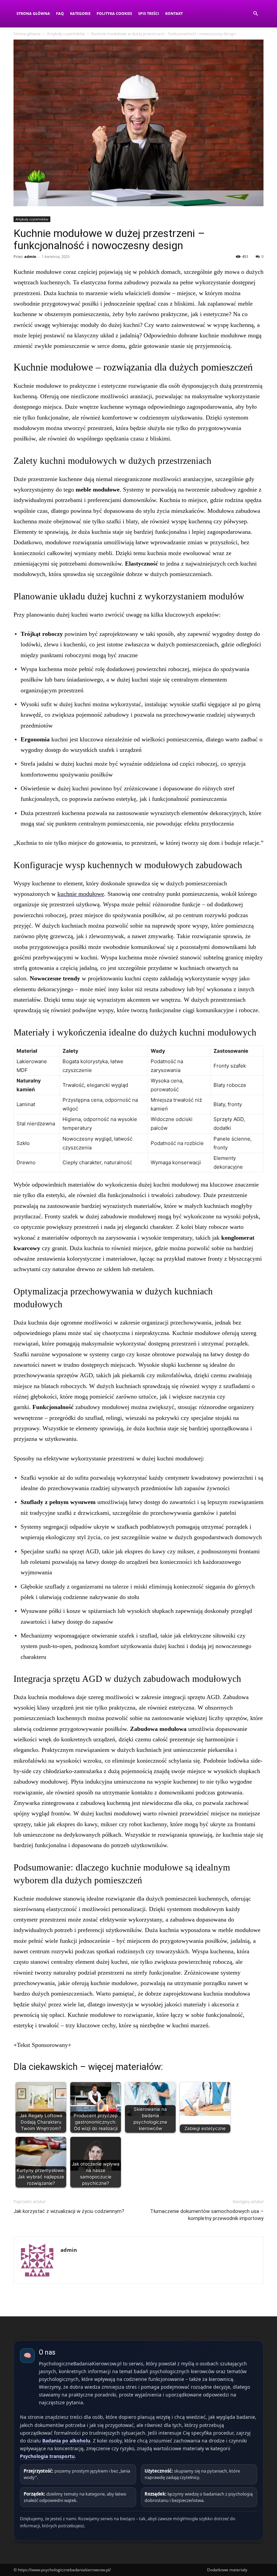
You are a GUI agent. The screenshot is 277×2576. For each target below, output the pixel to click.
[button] (255, 14)
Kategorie (80, 13)
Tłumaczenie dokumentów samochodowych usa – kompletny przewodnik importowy (207, 2215)
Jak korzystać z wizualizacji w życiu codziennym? (69, 2211)
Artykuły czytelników (66, 34)
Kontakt (174, 13)
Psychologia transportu (47, 2456)
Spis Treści (149, 13)
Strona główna (27, 34)
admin (30, 256)
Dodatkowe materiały (227, 2570)
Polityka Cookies (114, 13)
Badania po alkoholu (66, 2441)
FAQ (60, 13)
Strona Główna (33, 13)
